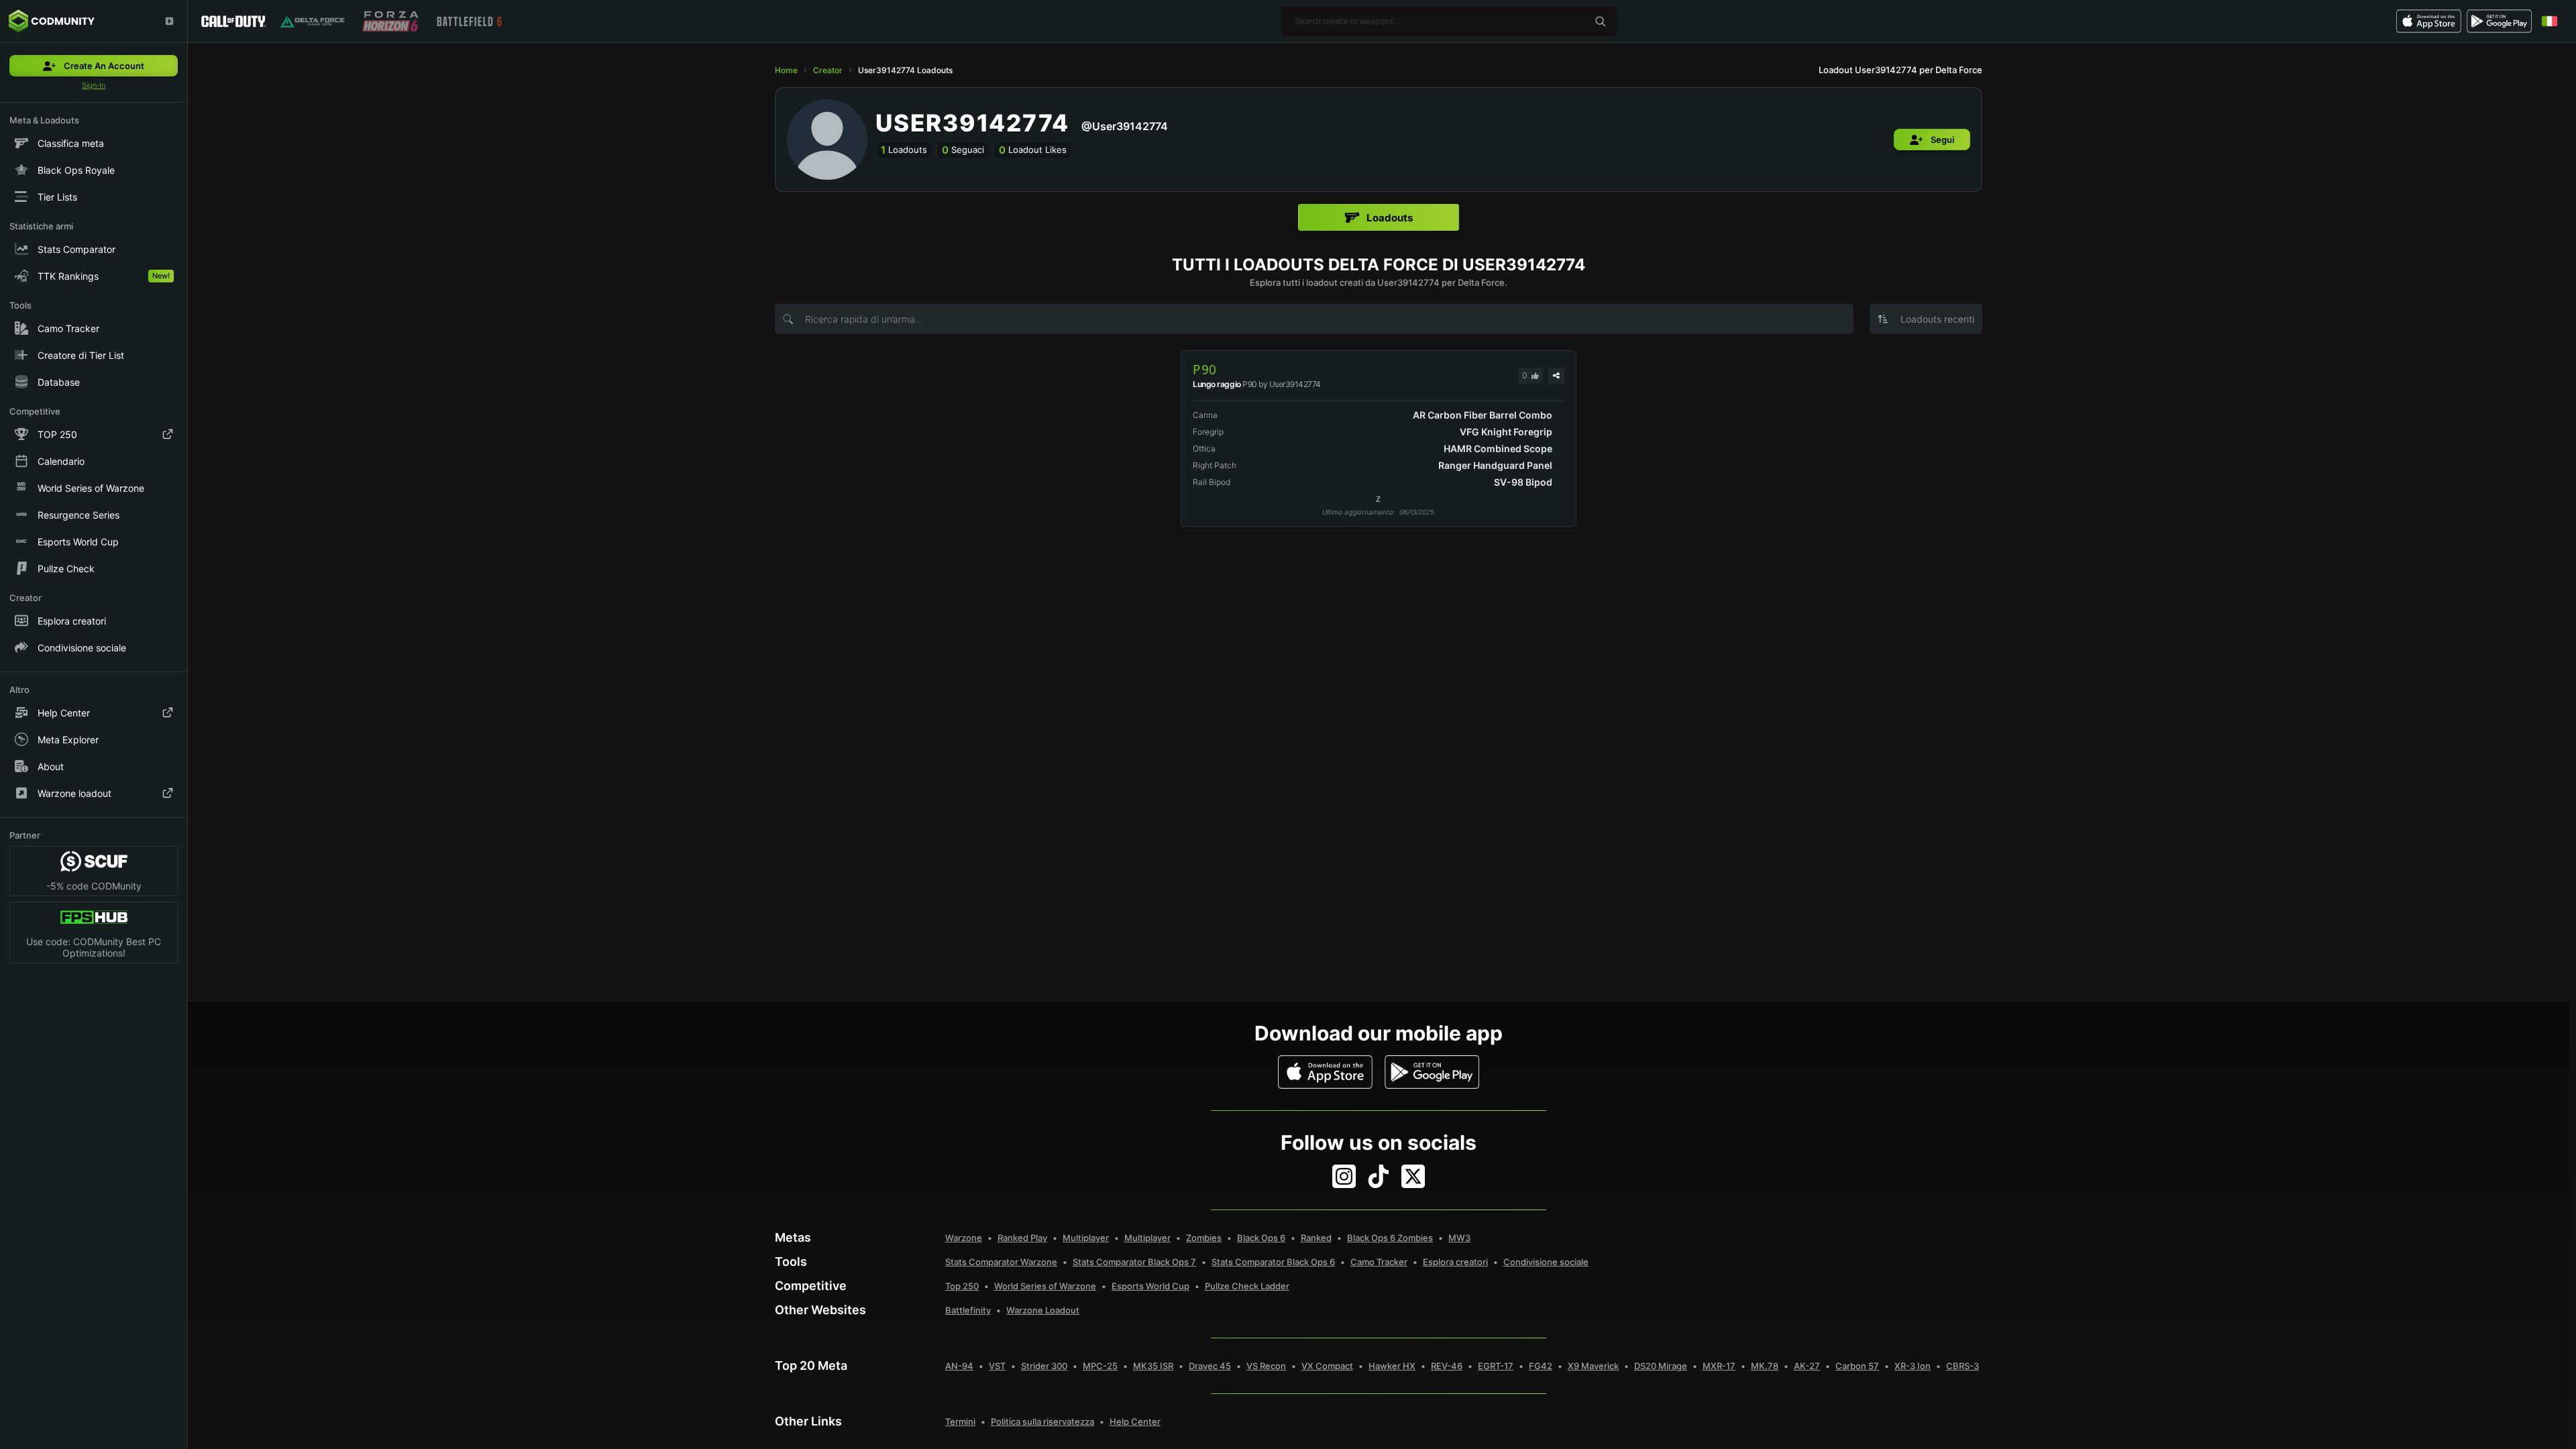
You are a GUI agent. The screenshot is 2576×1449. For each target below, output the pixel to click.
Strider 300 (1044, 1366)
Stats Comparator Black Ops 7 (1134, 1262)
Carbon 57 (1857, 1366)
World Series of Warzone (1045, 1286)
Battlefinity (968, 1310)
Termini (960, 1421)
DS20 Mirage (1661, 1366)
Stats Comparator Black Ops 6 (1273, 1262)
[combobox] (1926, 319)
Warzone (964, 1238)
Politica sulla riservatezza (1042, 1421)
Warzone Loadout (1043, 1310)
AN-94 (959, 1366)
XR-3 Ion (1913, 1366)
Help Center (1135, 1421)
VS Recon (1266, 1366)
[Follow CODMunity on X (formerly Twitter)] (1413, 1176)
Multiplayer (1086, 1238)
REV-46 (1447, 1366)
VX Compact (1327, 1366)
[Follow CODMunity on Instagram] (1344, 1176)
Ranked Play (1022, 1238)
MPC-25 (1100, 1366)
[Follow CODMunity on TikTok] (1379, 1176)
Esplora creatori (1455, 1262)
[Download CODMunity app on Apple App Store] (1325, 1072)
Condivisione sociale (1546, 1262)
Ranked (1316, 1238)
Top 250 (962, 1286)
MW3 (1459, 1238)
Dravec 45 (1210, 1366)
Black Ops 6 (1261, 1238)
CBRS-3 (1963, 1366)
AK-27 (1807, 1366)
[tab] (1379, 217)
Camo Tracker (1379, 1262)
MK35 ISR (1153, 1366)
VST (997, 1366)
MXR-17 (1719, 1366)
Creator (828, 70)
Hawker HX (1392, 1366)
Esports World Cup (1150, 1286)
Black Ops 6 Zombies (1390, 1238)
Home (786, 70)
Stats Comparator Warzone (1001, 1262)
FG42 (1541, 1366)
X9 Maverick (1593, 1366)
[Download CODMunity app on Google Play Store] (1432, 1072)
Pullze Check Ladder (1247, 1286)
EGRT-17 (1496, 1366)
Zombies (1204, 1238)
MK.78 (1765, 1366)
